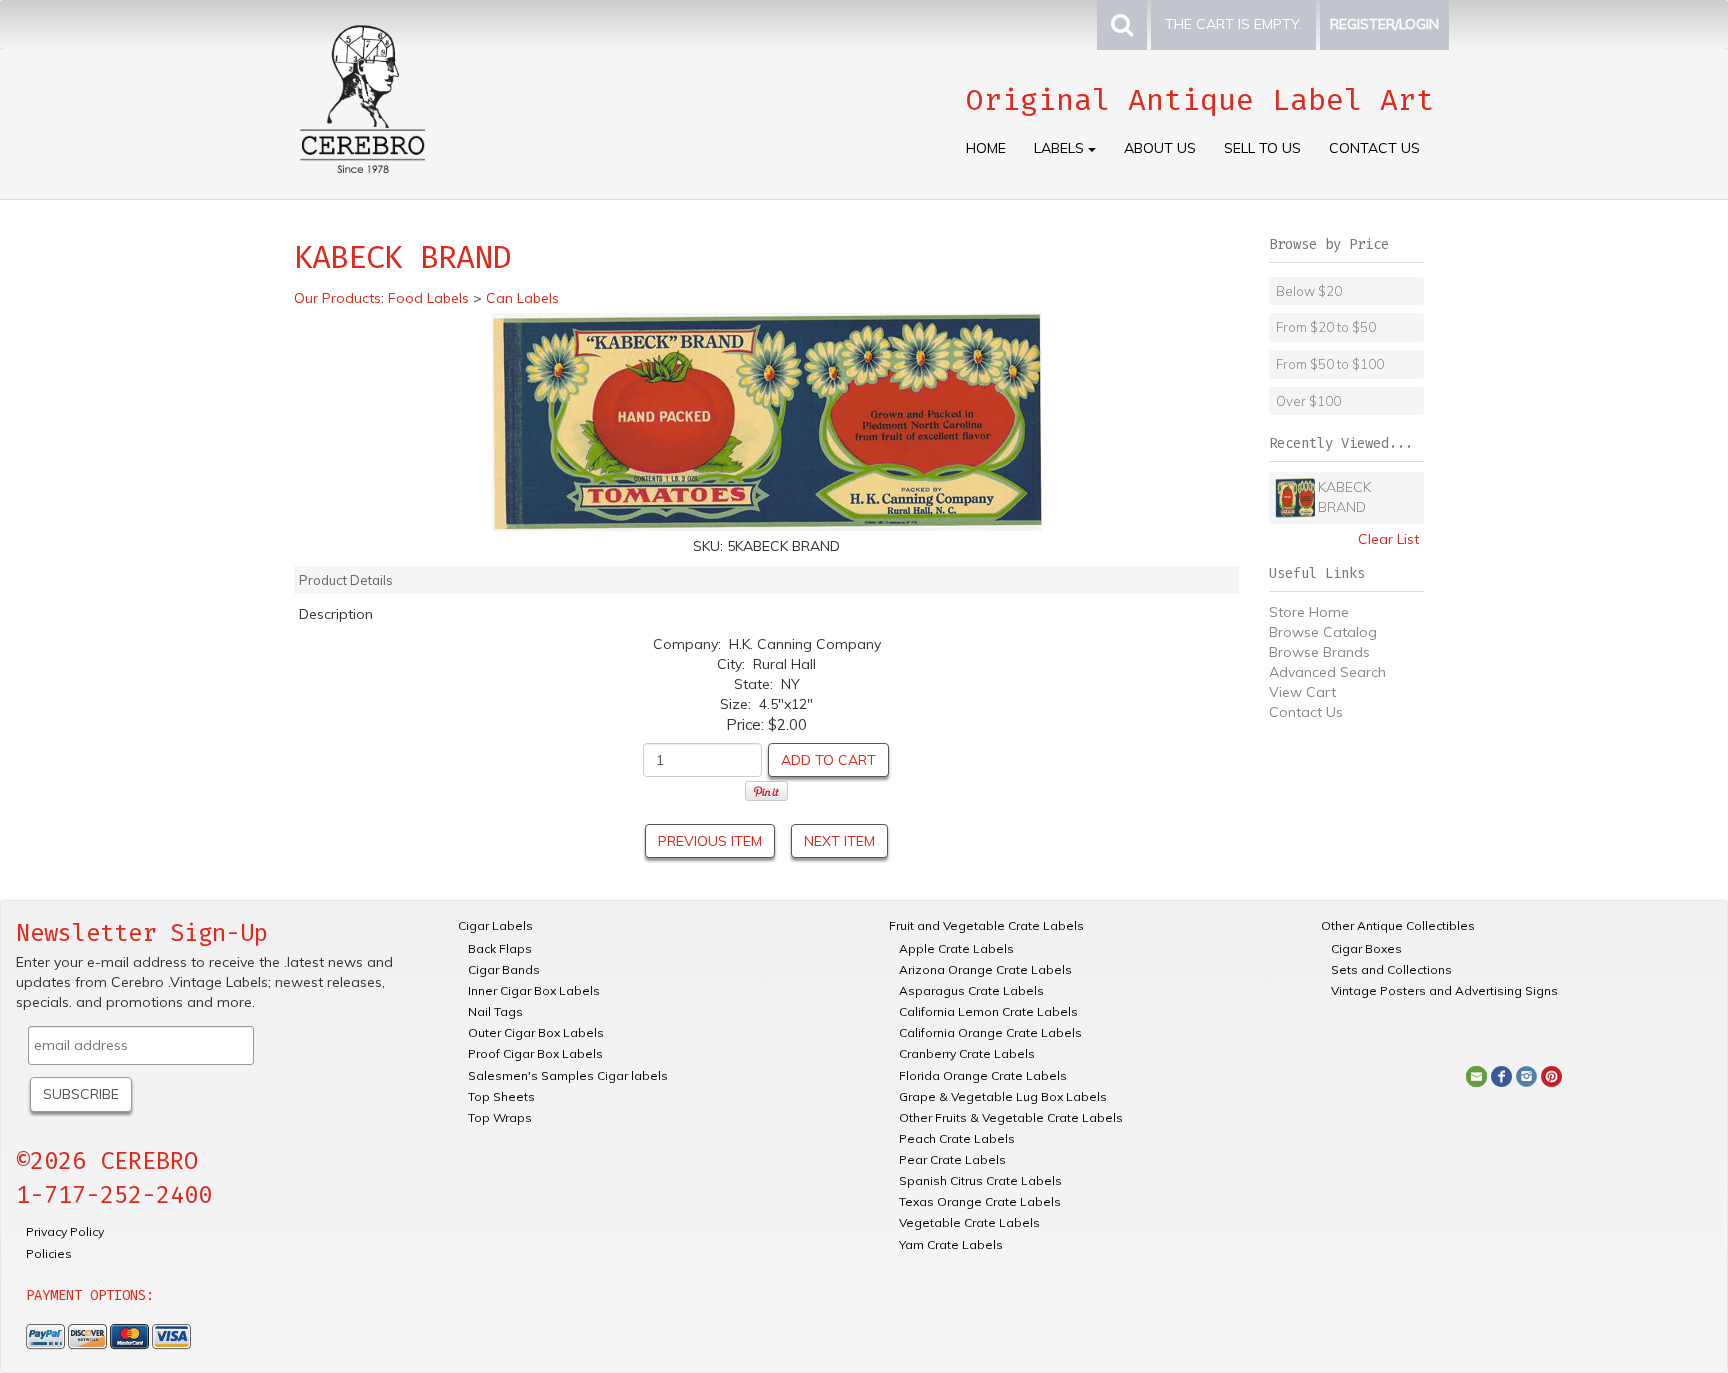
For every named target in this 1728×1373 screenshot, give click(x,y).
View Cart (1302, 692)
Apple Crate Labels (956, 948)
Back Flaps (500, 948)
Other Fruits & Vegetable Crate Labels (1011, 1117)
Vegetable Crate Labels (969, 1222)
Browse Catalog (1323, 632)
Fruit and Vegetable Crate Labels (986, 925)
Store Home (1309, 612)
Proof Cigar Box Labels (535, 1053)
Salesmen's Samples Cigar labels (568, 1075)
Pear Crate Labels (952, 1159)
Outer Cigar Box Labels (536, 1032)
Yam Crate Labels (951, 1244)
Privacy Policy (65, 1231)
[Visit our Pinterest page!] (1551, 1075)
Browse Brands (1319, 652)
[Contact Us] (1476, 1075)
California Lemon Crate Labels (988, 1011)
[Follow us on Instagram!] (1526, 1075)
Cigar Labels (495, 925)
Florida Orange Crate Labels (983, 1075)
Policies (49, 1253)
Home (986, 148)
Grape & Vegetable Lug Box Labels (1003, 1096)
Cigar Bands (504, 969)
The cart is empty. (1233, 24)
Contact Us (1374, 148)
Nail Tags (495, 1011)
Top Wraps (500, 1117)
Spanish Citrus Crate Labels (980, 1180)
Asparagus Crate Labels (971, 990)
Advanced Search (1327, 672)
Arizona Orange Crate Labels (985, 969)
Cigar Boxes (1366, 948)
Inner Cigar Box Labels (534, 990)
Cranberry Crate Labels (967, 1053)
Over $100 (1308, 401)
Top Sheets (501, 1096)
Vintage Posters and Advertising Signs (1444, 990)
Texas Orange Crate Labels (980, 1201)
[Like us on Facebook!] (1501, 1075)
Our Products (337, 298)
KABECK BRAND (1344, 497)
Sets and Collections (1391, 969)
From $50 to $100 (1330, 364)
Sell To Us (1262, 148)
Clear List (1388, 539)
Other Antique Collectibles (1398, 925)
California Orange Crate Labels (990, 1032)
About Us (1160, 148)
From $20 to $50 (1326, 327)
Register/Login (1384, 24)
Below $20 (1309, 291)
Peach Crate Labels (957, 1138)
